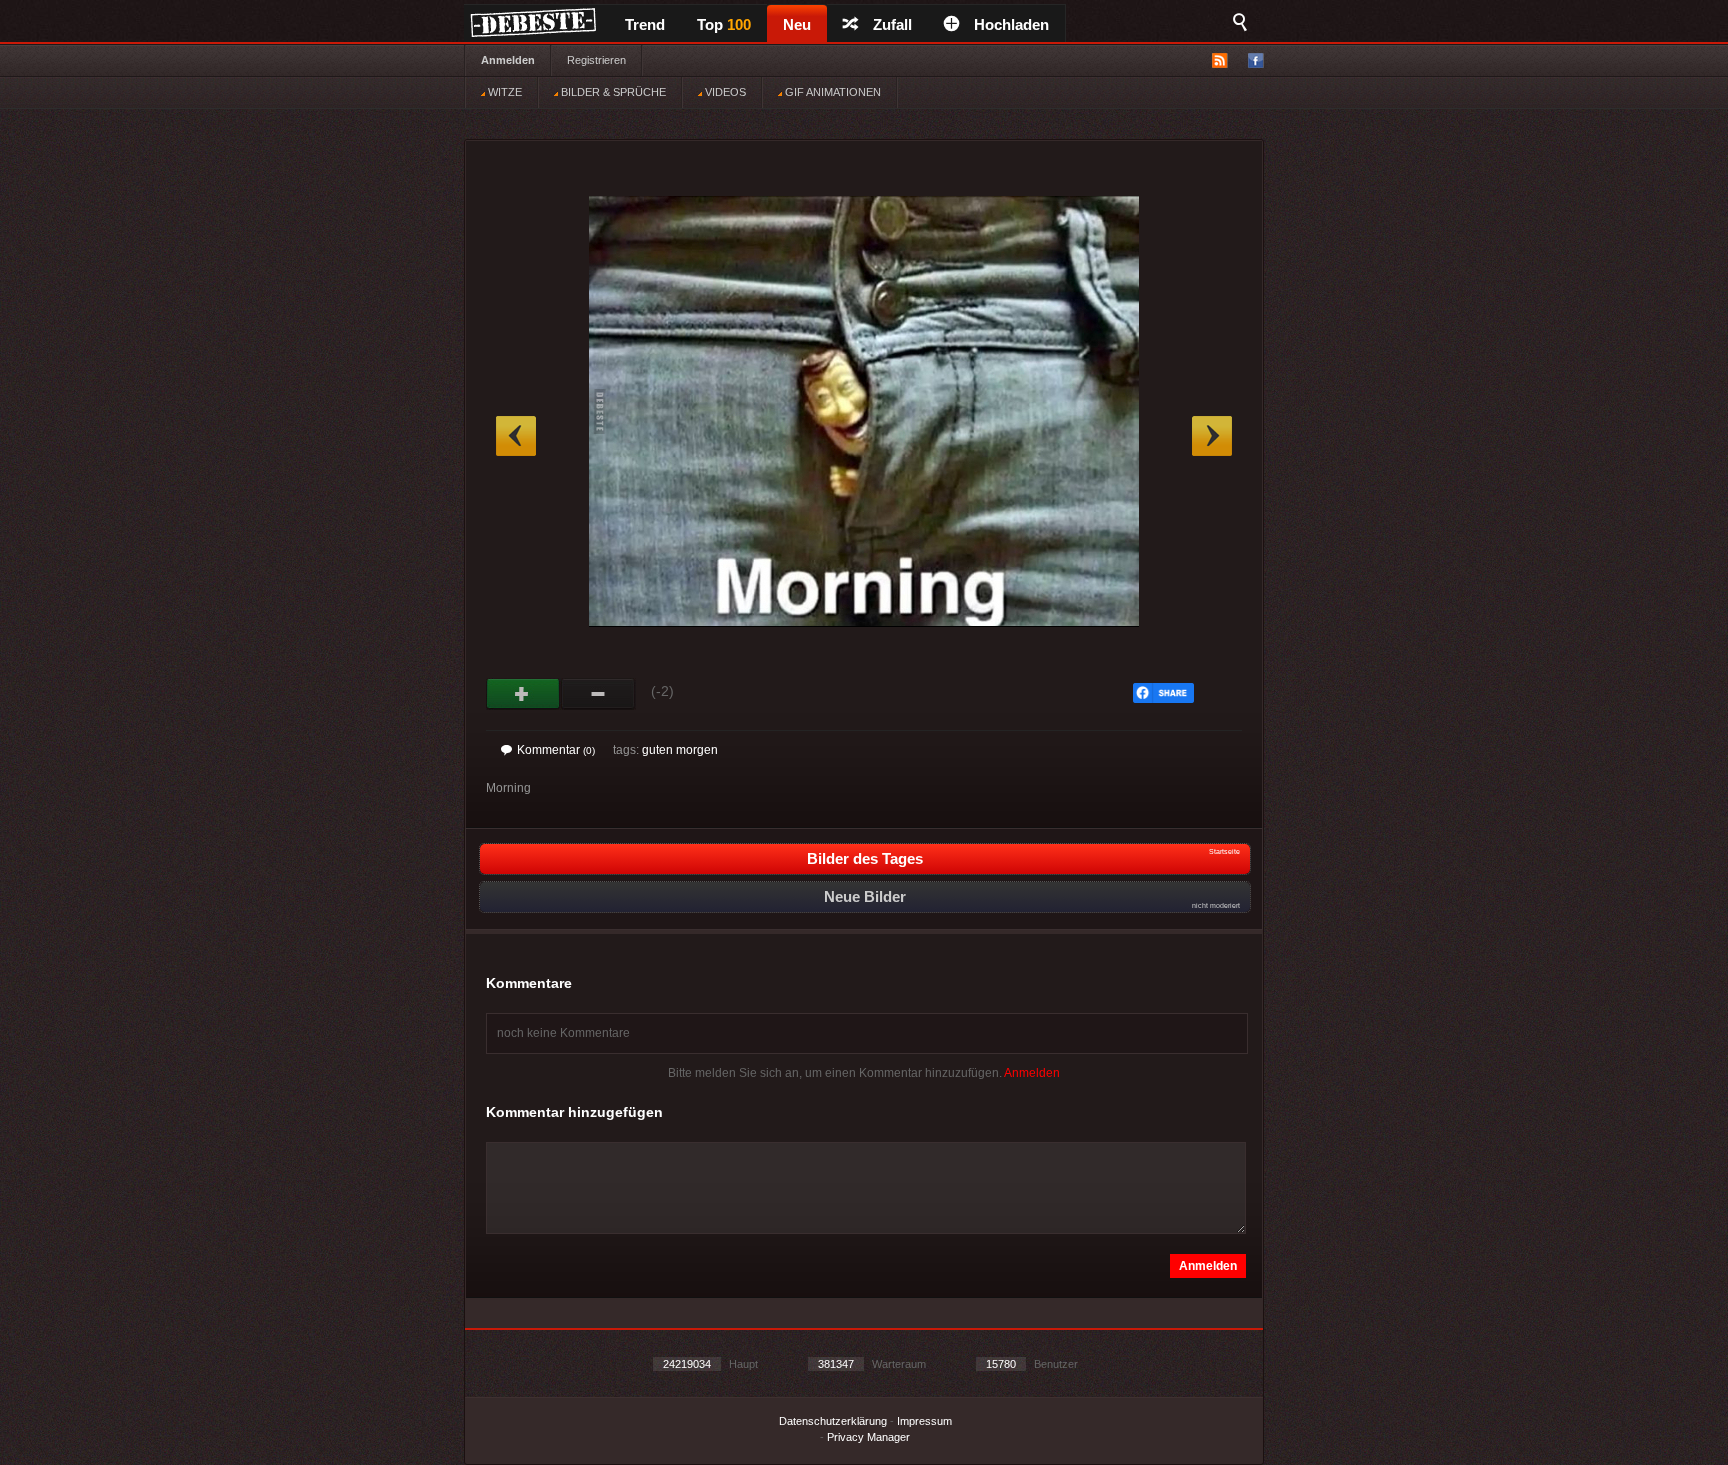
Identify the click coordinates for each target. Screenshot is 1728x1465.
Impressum (924, 1421)
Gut (523, 694)
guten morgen (680, 750)
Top (724, 24)
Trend (645, 24)
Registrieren (596, 60)
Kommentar (556, 750)
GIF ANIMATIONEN (831, 92)
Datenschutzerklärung (833, 1421)
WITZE (503, 92)
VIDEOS (724, 92)
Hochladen (1011, 24)
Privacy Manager (868, 1437)
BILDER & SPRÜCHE (612, 92)
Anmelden (508, 60)
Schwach (598, 694)
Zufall (892, 24)
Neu (797, 24)
